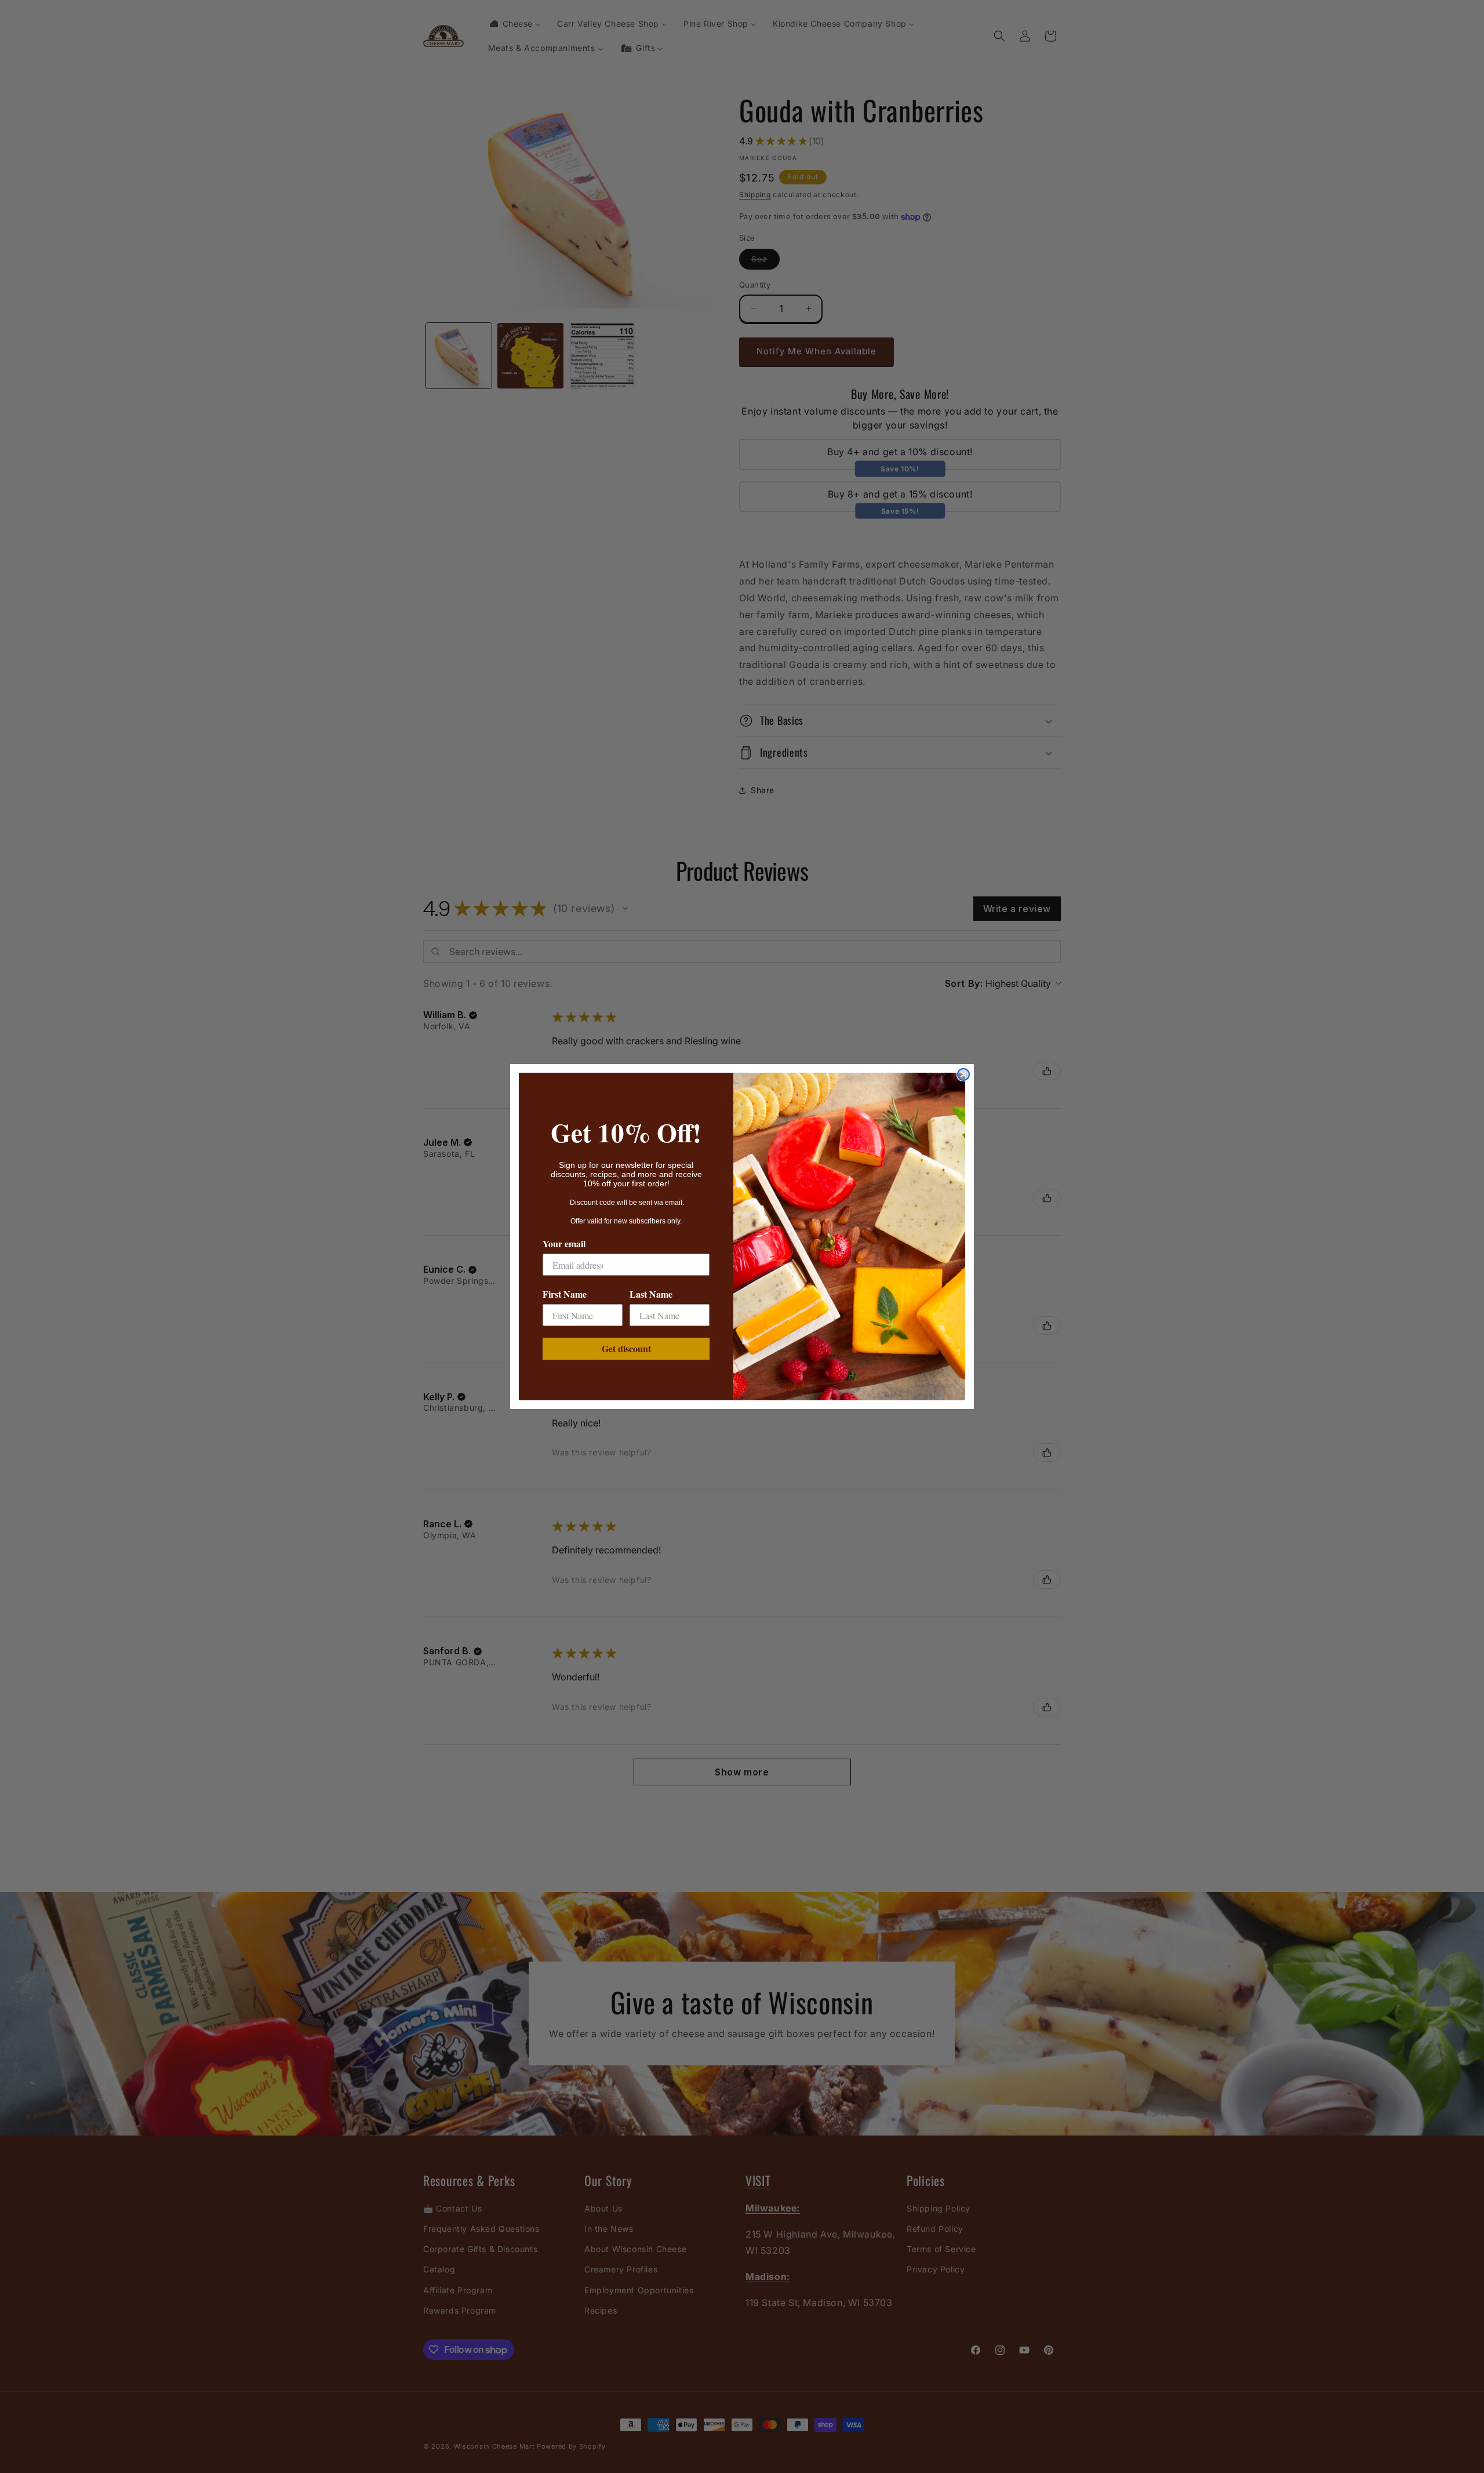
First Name (565, 1294)
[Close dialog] (963, 1074)
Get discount (626, 1348)
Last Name (651, 1294)
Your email (564, 1243)
